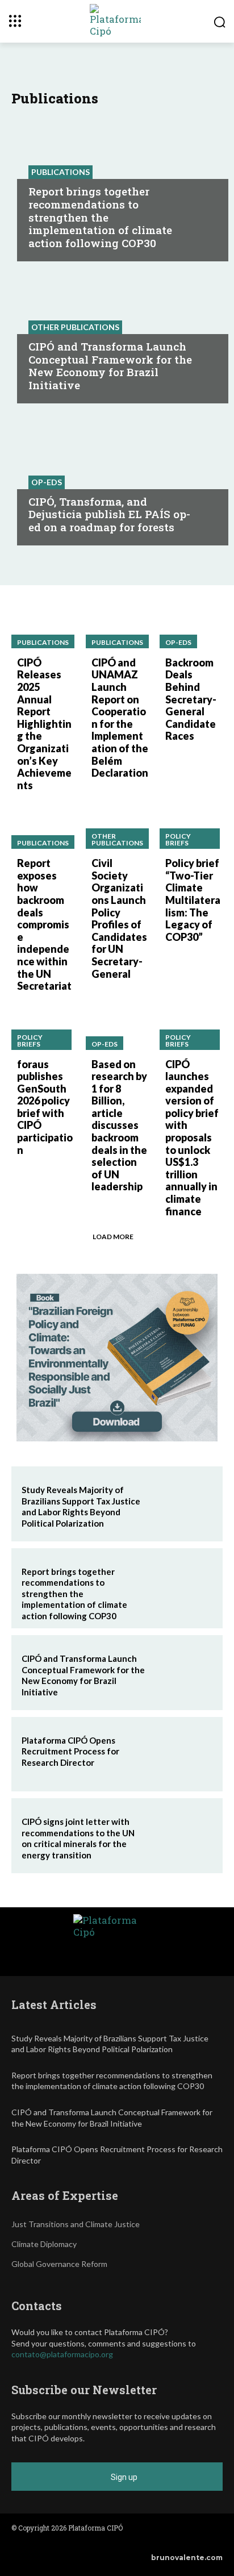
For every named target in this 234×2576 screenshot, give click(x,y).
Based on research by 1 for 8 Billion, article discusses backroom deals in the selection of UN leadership (119, 1126)
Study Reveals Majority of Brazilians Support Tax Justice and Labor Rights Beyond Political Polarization (81, 1506)
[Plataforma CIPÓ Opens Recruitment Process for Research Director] (182, 1754)
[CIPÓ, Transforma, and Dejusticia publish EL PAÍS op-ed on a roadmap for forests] (117, 477)
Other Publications (75, 327)
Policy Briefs (178, 839)
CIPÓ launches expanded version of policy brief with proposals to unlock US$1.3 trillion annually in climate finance (192, 1138)
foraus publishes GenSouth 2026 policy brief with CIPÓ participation (45, 1107)
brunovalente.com (187, 2558)
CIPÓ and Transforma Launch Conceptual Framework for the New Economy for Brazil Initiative (110, 366)
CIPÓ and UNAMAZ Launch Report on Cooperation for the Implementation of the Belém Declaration (120, 718)
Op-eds (47, 482)
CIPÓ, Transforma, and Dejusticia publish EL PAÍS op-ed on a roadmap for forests (109, 514)
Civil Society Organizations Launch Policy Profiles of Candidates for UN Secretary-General (119, 918)
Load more (113, 1237)
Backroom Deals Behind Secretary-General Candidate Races (191, 699)
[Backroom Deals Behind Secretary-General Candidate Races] (191, 628)
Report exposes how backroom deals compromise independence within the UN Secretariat (44, 924)
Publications (60, 172)
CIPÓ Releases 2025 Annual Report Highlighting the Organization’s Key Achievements (44, 724)
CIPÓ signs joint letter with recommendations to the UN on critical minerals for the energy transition (78, 1838)
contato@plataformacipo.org (62, 2354)
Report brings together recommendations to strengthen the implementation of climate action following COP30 (100, 217)
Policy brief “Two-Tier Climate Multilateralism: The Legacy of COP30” (193, 900)
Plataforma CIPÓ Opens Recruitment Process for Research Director (70, 1751)
